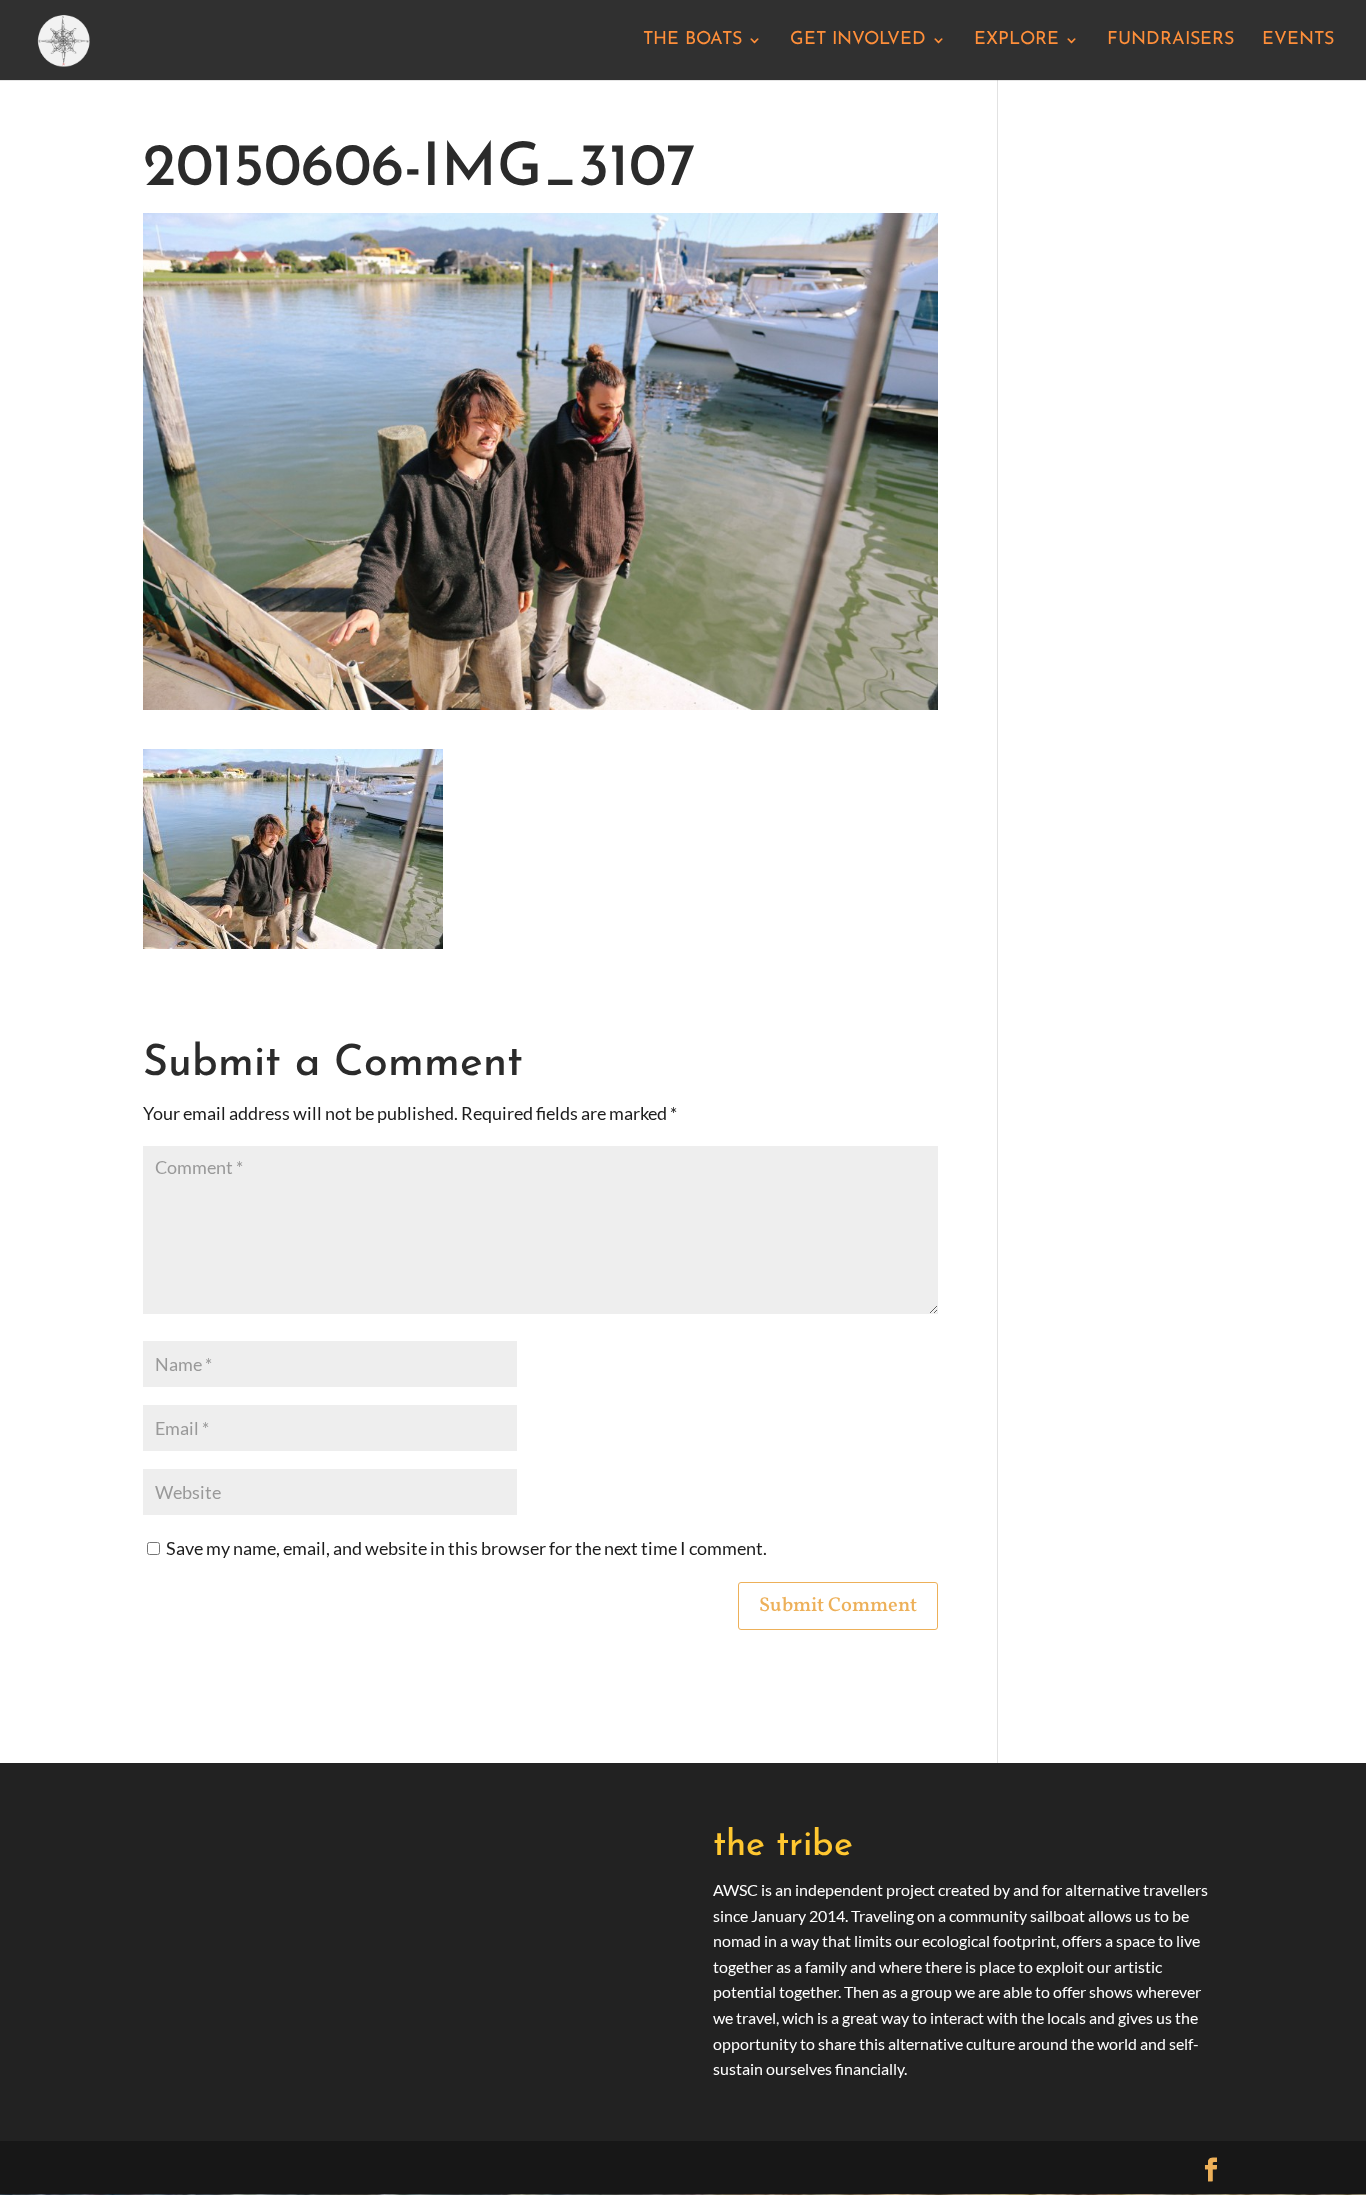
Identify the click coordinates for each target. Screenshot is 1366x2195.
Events (1298, 41)
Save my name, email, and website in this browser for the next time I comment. (466, 1548)
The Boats (692, 41)
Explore (1016, 41)
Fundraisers (1170, 41)
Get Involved (858, 41)
